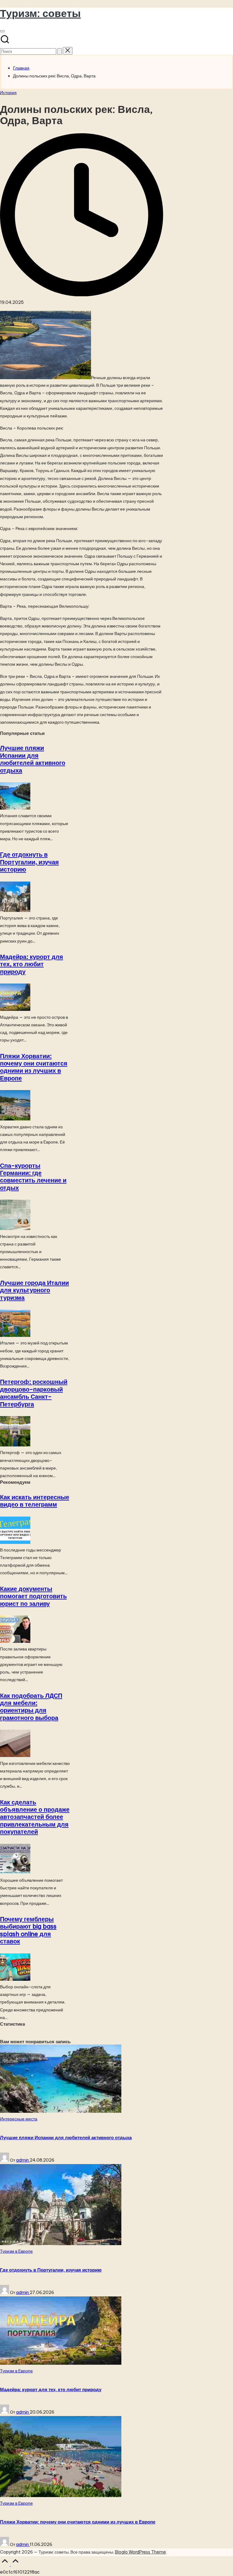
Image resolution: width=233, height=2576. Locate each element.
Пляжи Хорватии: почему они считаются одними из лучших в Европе (34, 1067)
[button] (59, 51)
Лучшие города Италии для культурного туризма (34, 1290)
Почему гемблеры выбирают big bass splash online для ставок (28, 1930)
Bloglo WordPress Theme (140, 2552)
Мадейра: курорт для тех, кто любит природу (32, 964)
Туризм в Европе (16, 2251)
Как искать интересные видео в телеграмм (35, 1501)
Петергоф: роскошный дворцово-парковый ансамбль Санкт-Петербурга (34, 1393)
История (8, 93)
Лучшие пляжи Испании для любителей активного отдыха (33, 759)
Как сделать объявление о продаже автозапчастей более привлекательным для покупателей (35, 1817)
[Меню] (2, 31)
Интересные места (19, 2119)
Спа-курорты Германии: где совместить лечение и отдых (33, 1177)
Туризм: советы (40, 13)
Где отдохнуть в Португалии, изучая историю (29, 862)
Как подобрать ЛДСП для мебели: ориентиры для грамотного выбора (31, 1707)
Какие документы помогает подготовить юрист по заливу (33, 1596)
